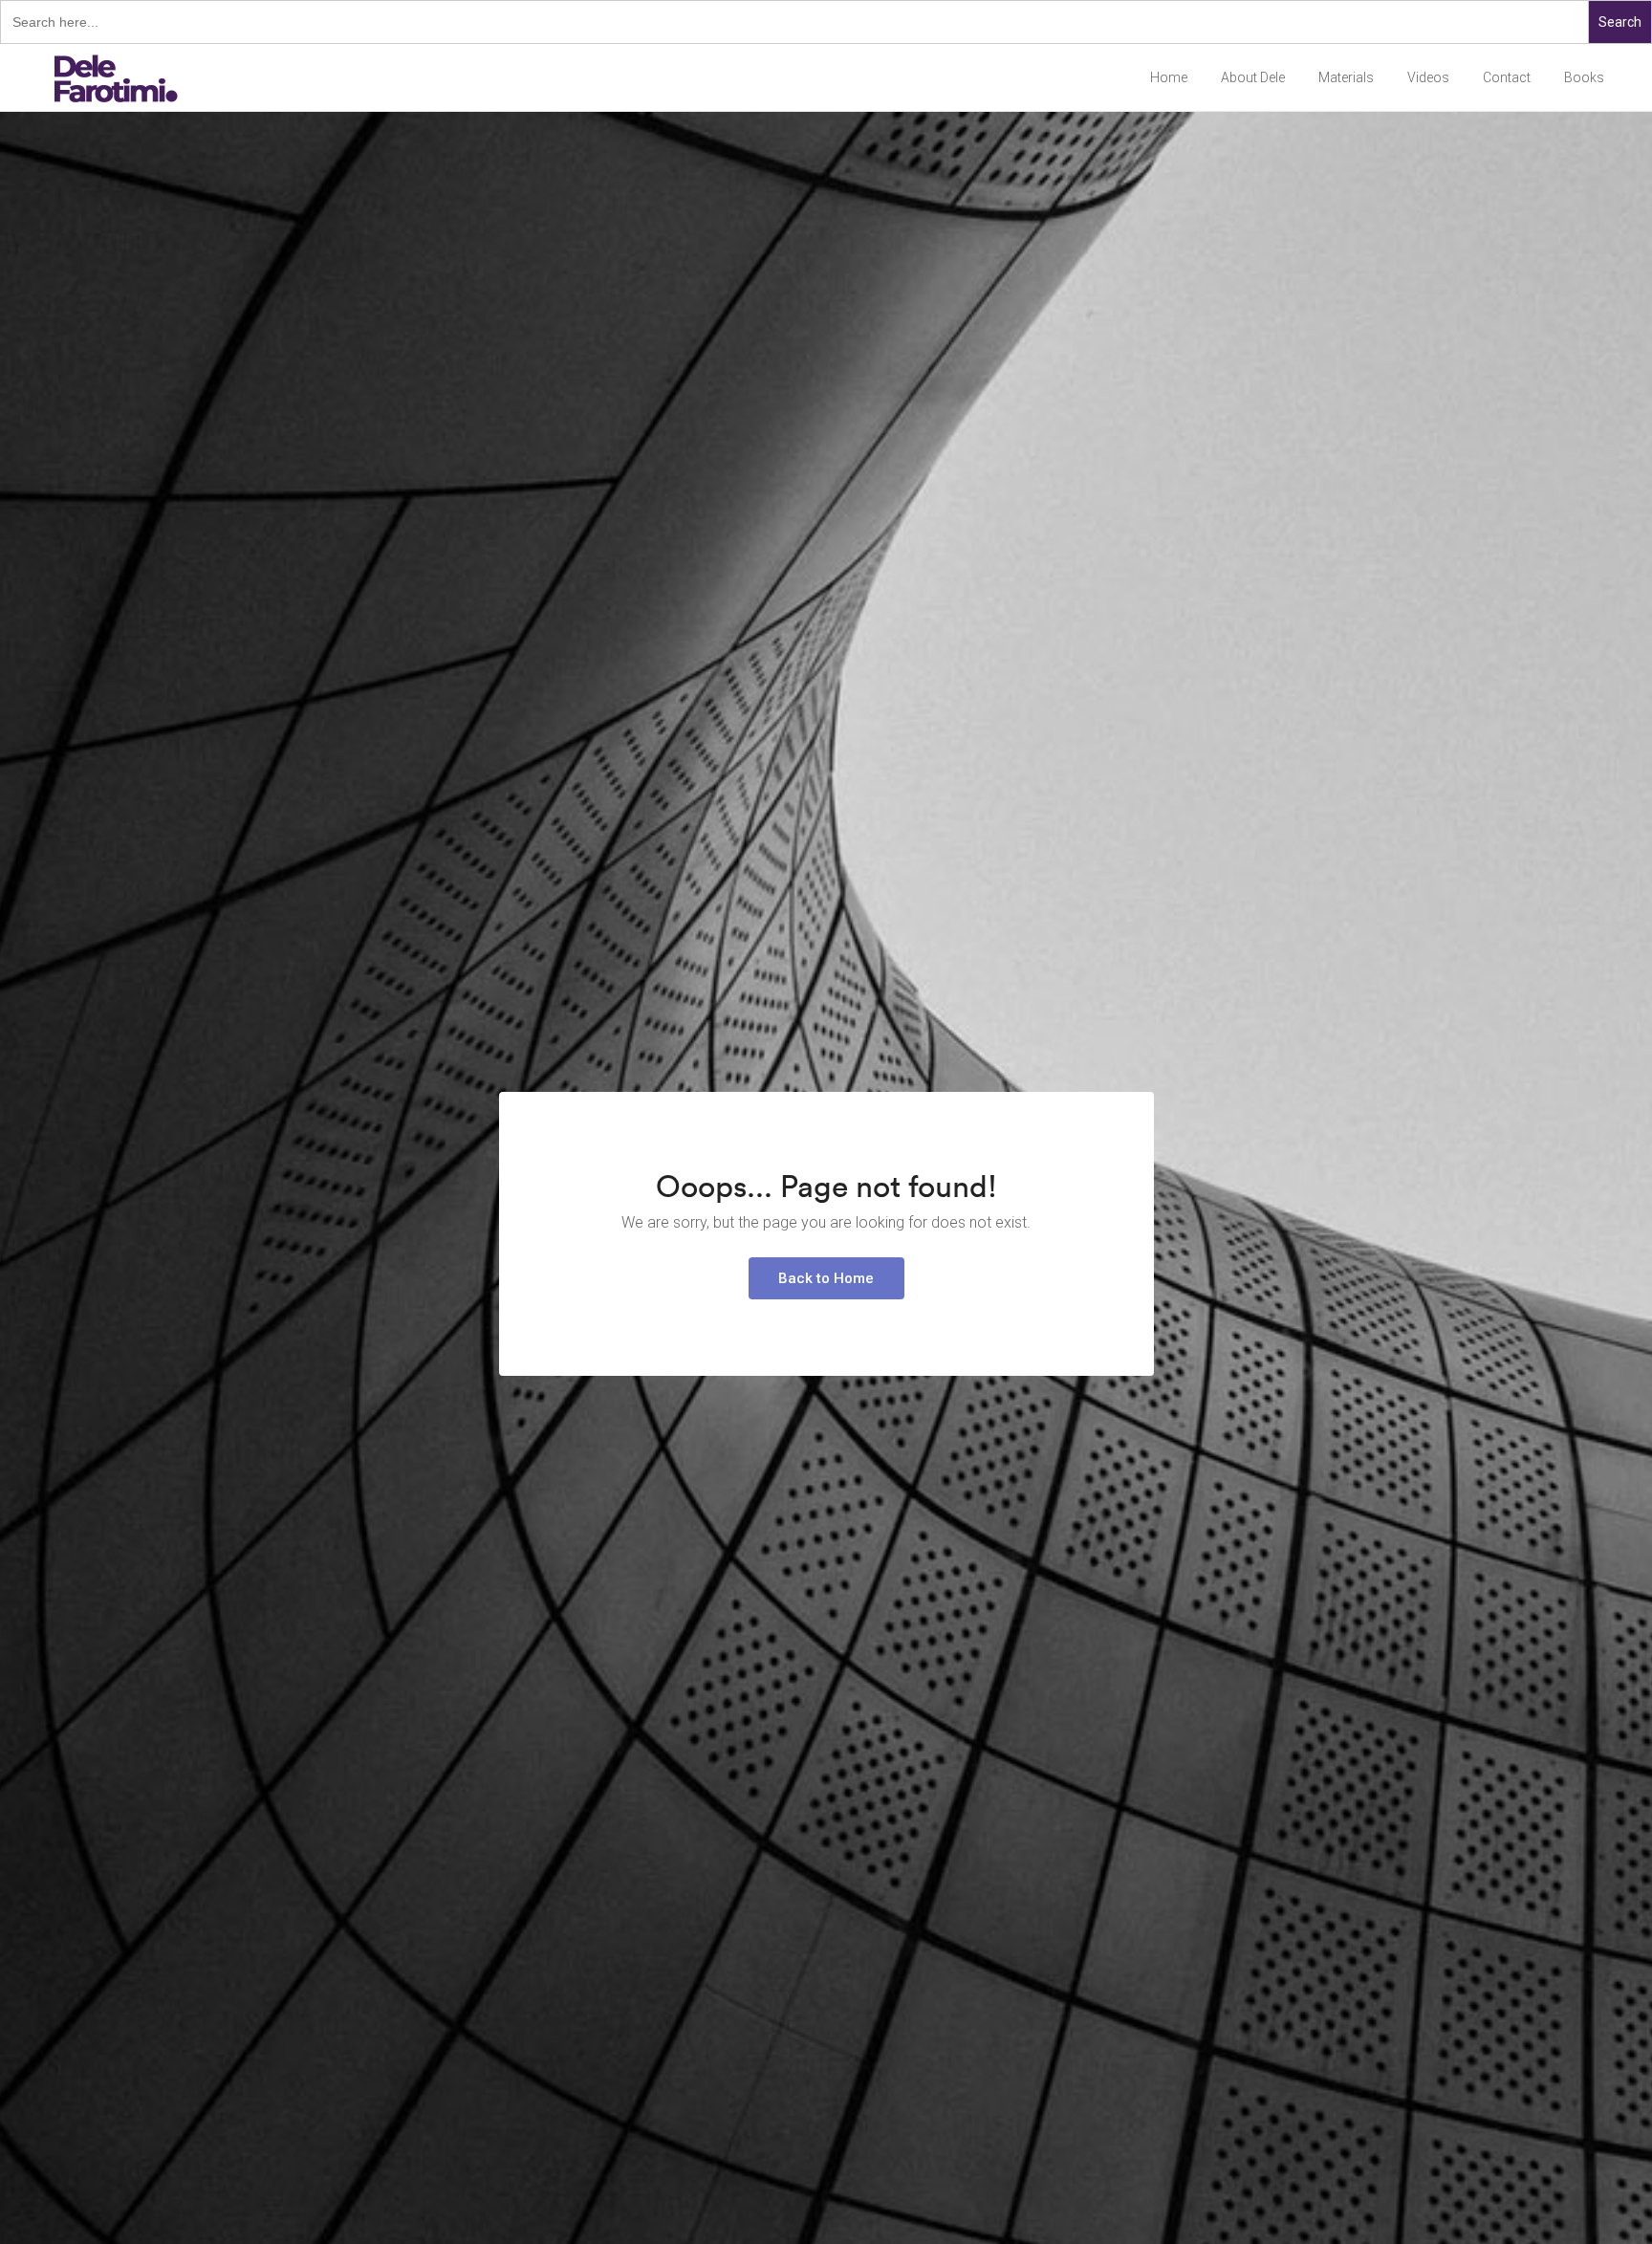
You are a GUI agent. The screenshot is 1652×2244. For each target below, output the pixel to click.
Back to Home (826, 1278)
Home (1169, 77)
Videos (1428, 77)
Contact (1507, 77)
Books (1584, 77)
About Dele (1253, 77)
